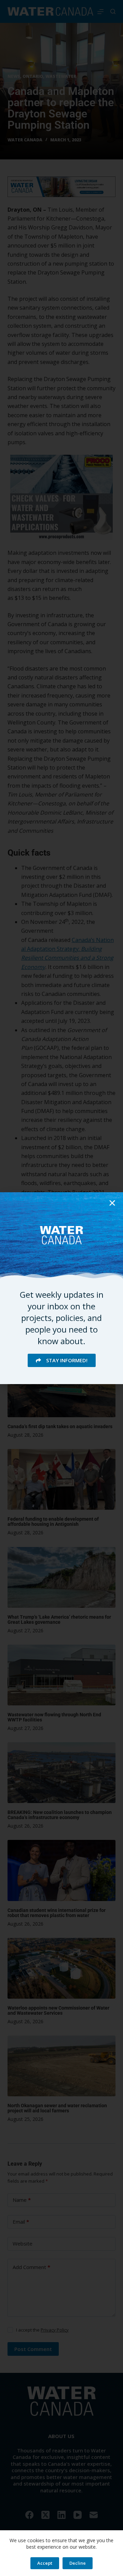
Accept (45, 2563)
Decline (78, 2563)
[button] (112, 1203)
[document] (61, 1288)
